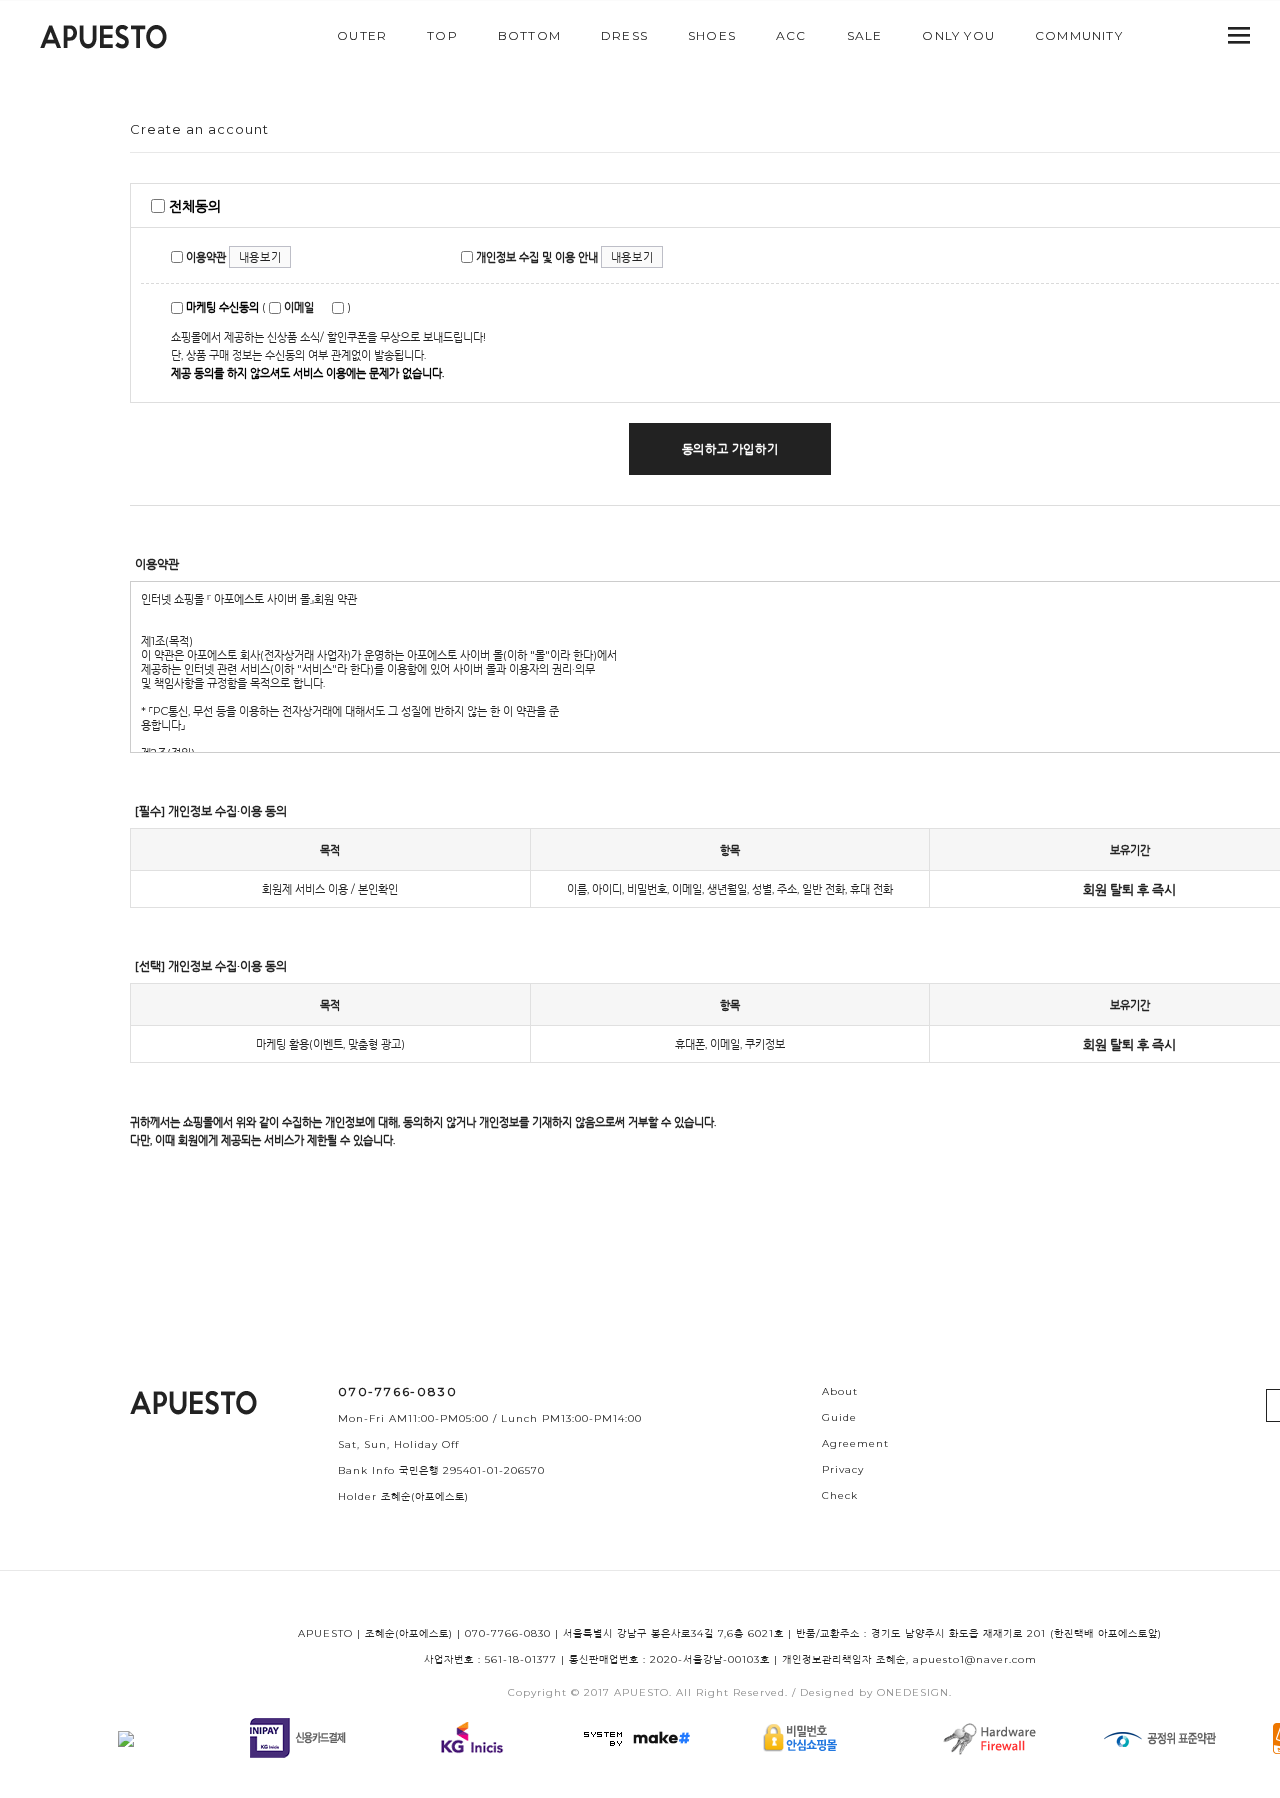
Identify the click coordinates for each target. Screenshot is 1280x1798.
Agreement (855, 1443)
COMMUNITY (1079, 35)
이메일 (297, 307)
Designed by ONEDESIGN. (876, 1692)
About (840, 1391)
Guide (839, 1417)
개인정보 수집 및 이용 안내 (535, 257)
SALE (865, 35)
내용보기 (260, 257)
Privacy (843, 1469)
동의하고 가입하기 (730, 448)
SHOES (712, 35)
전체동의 (193, 206)
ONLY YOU (958, 35)
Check (840, 1495)
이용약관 (204, 257)
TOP (442, 35)
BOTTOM (529, 35)
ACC (791, 35)
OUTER (362, 35)
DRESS (624, 35)
